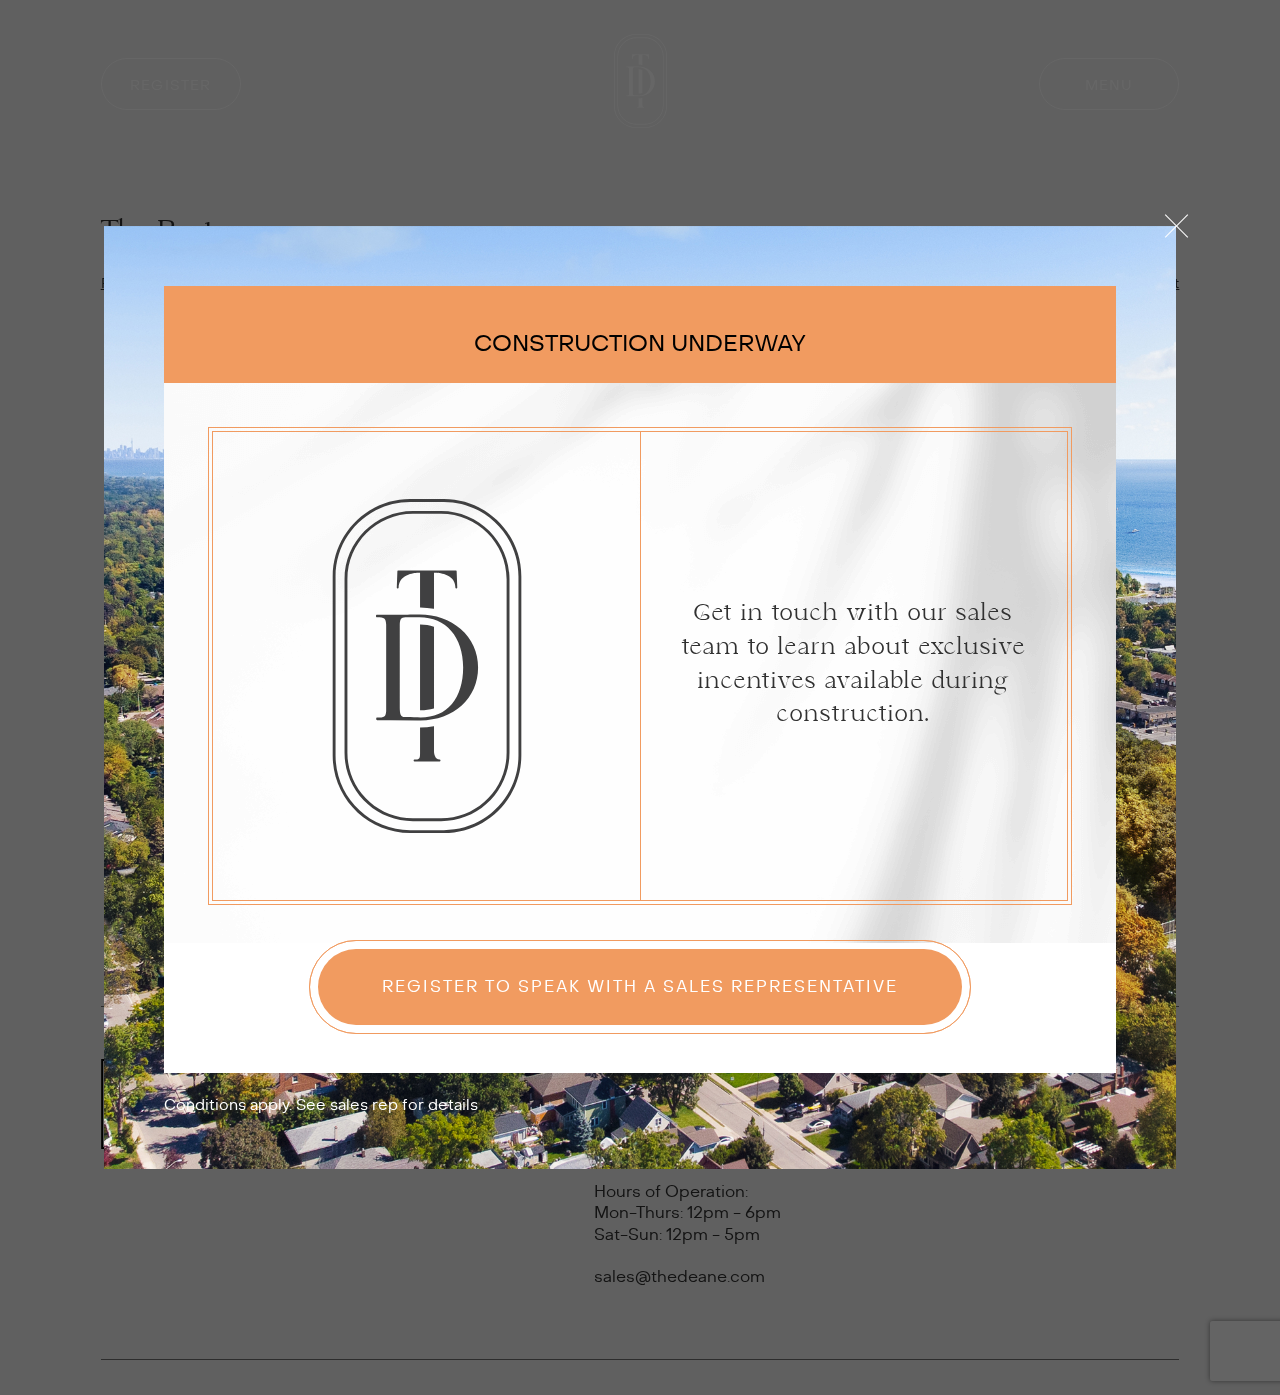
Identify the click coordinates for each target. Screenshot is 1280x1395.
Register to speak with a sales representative (640, 987)
